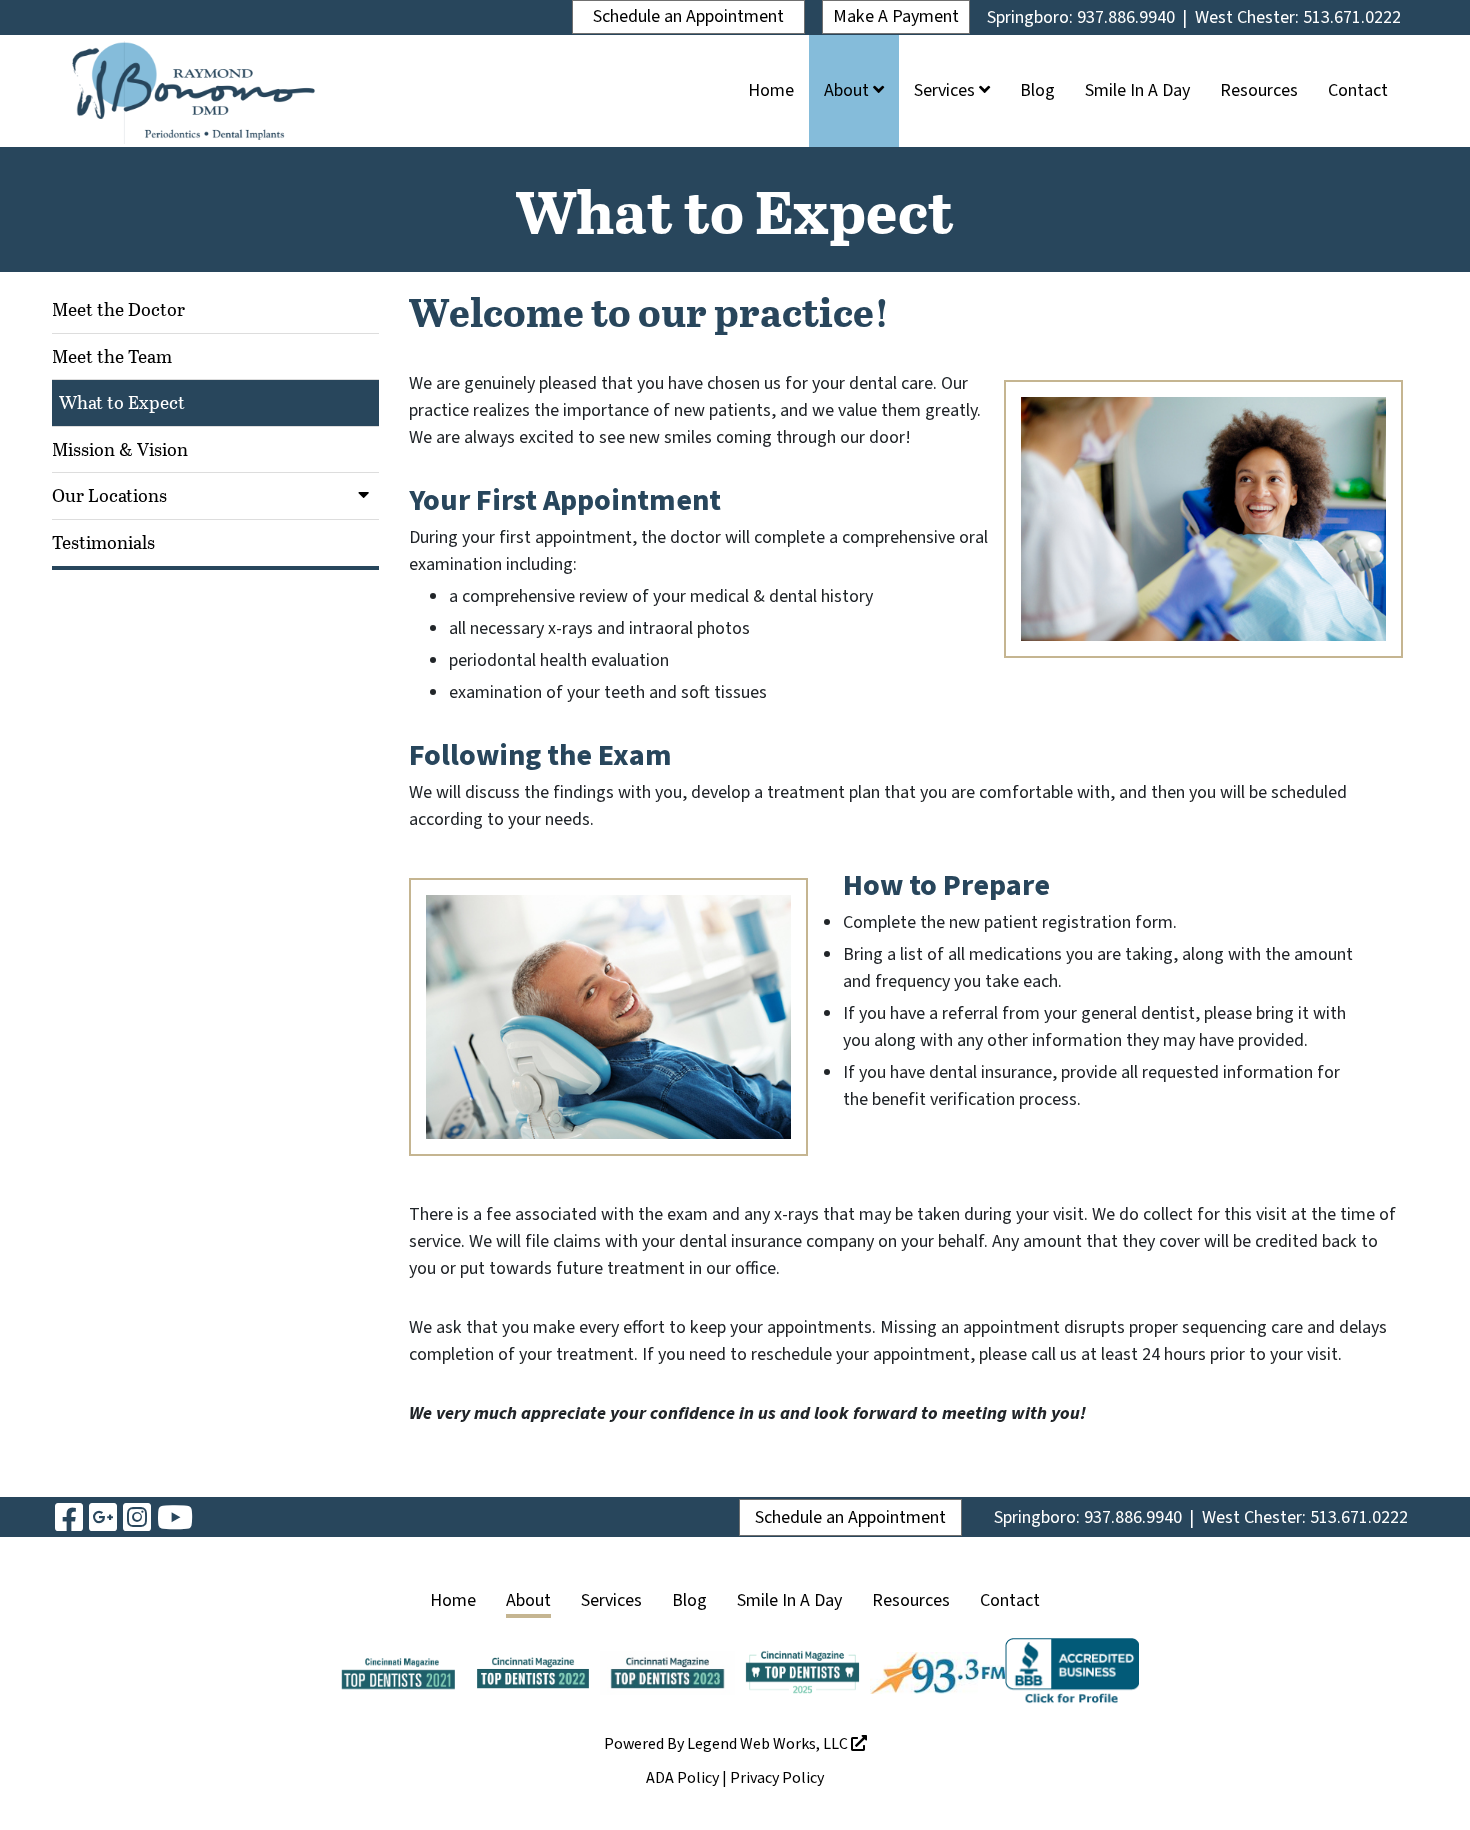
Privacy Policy (777, 1778)
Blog (1037, 90)
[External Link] (1072, 1672)
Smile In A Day (1137, 90)
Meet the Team (112, 356)
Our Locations (109, 495)
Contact (1358, 90)
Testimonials (103, 542)
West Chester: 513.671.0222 (1298, 17)
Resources (1259, 90)
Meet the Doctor (118, 309)
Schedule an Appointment (688, 16)
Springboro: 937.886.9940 (1081, 17)
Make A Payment (896, 16)
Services (946, 90)
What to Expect (122, 402)
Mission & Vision (120, 449)
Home (771, 90)
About (848, 90)
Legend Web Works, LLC (769, 1744)
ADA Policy (682, 1778)
